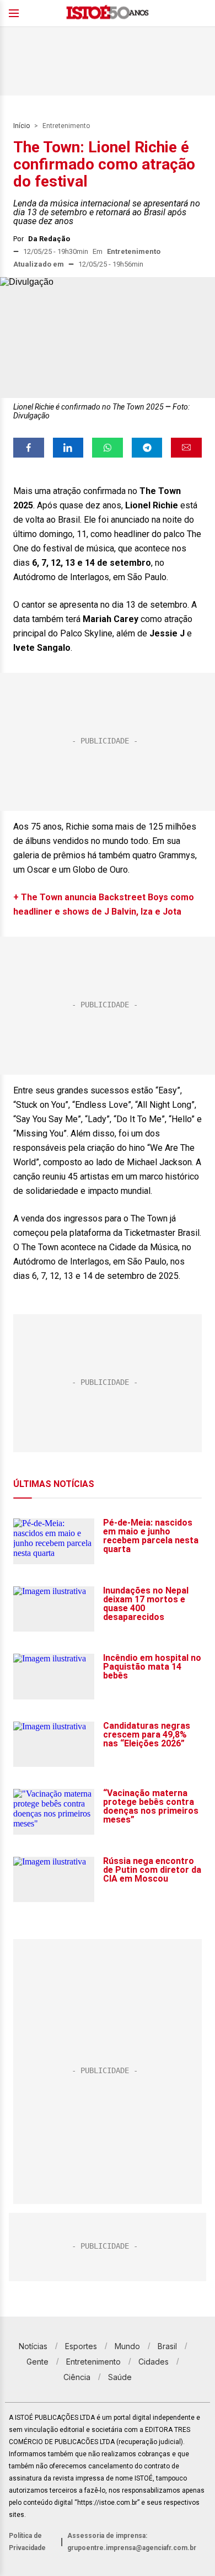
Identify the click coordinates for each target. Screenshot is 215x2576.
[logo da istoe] (108, 14)
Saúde (120, 2377)
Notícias (33, 2346)
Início (21, 126)
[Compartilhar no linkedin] (68, 448)
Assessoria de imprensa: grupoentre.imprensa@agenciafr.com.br (132, 2542)
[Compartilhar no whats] (108, 448)
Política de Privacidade (27, 2542)
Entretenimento (66, 126)
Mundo (127, 2346)
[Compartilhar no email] (186, 448)
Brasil (167, 2346)
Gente (37, 2362)
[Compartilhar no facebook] (29, 448)
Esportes (81, 2346)
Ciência (77, 2377)
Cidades (154, 2362)
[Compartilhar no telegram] (147, 448)
